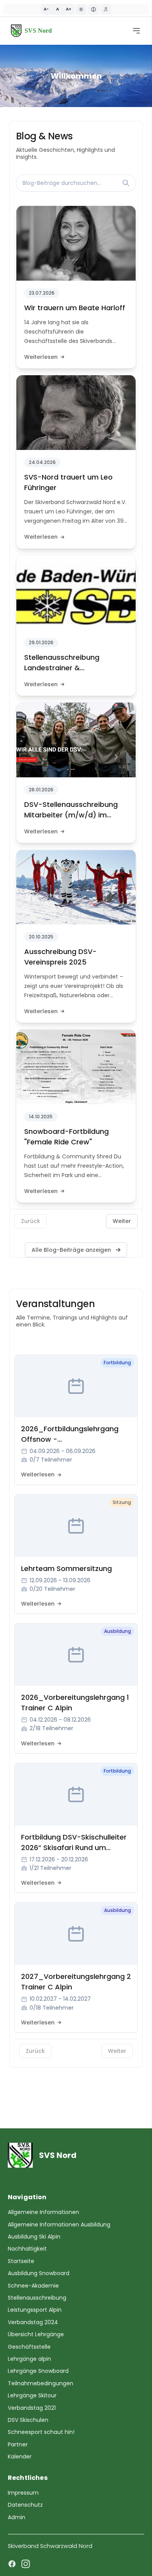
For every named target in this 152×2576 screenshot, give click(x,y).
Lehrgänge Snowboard (38, 2371)
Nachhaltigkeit (27, 2249)
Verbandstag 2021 (32, 2408)
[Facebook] (12, 2564)
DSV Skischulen (28, 2420)
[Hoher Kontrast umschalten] (81, 9)
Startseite (21, 2261)
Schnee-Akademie (33, 2286)
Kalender (20, 2457)
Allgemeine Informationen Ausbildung (59, 2225)
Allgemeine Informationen (43, 2212)
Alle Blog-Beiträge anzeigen (71, 1250)
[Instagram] (26, 2564)
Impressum (23, 2493)
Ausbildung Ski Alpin (34, 2237)
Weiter (122, 1221)
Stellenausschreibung (37, 2298)
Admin (17, 2517)
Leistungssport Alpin (35, 2310)
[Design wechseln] (94, 9)
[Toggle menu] (136, 31)
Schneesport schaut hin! (41, 2432)
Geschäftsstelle (29, 2347)
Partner (18, 2444)
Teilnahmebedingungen (41, 2383)
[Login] (106, 9)
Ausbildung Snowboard (39, 2273)
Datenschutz (25, 2505)
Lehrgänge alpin (29, 2359)
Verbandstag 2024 (33, 2322)
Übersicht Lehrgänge (36, 2334)
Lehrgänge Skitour (32, 2395)
